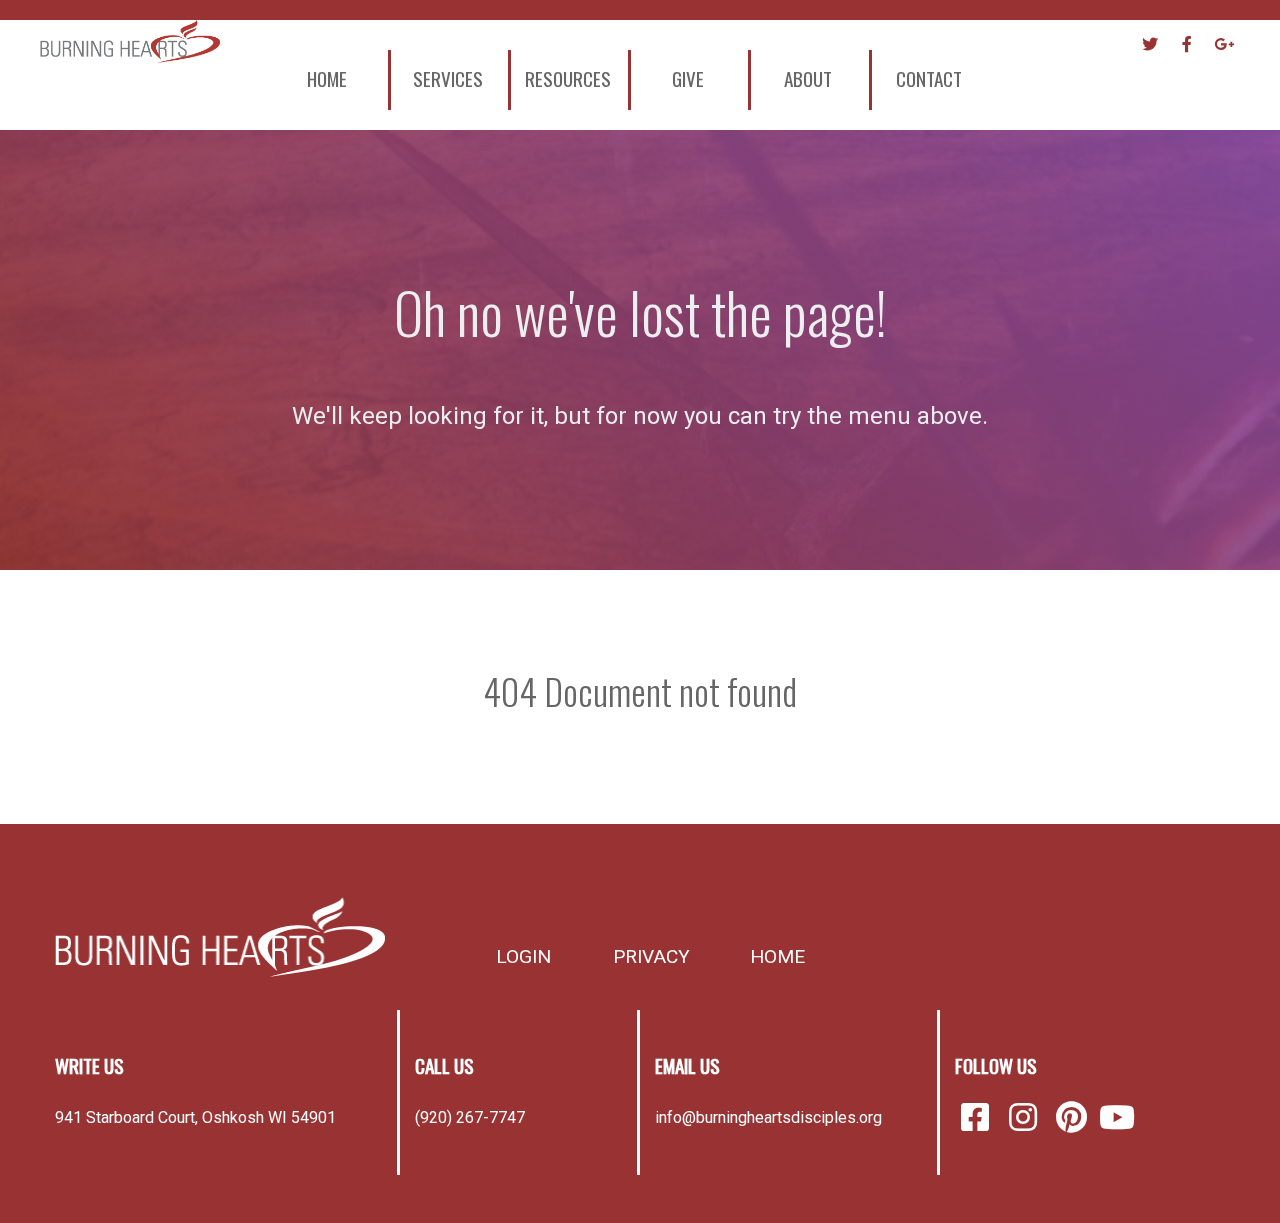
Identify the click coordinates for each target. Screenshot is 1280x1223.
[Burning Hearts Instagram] (1027, 1118)
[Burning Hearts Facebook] (979, 1118)
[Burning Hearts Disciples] (220, 936)
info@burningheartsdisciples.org (768, 1117)
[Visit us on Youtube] (1117, 1118)
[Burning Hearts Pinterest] (1075, 1118)
